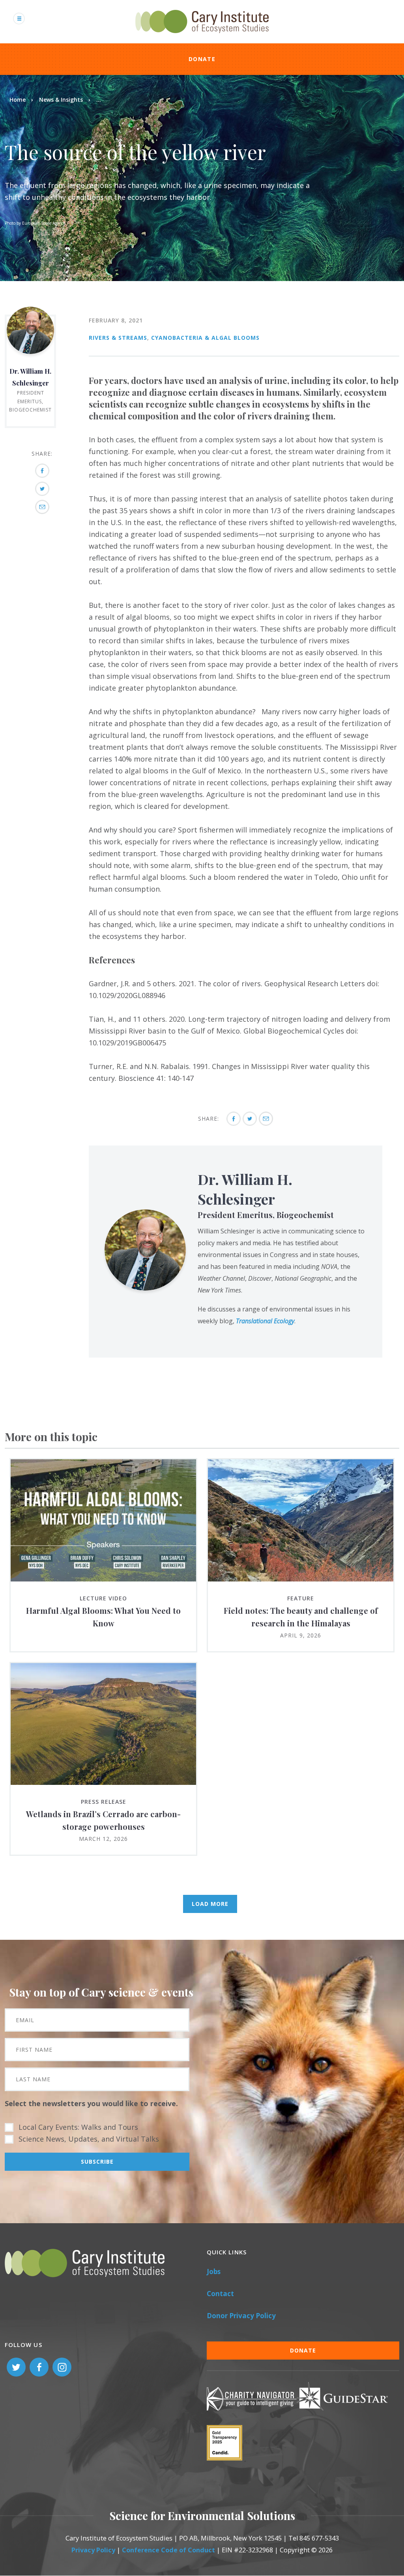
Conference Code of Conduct (168, 2550)
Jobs (214, 2271)
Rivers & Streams (118, 338)
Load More (210, 1904)
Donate (202, 59)
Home (18, 100)
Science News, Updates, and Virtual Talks (89, 2139)
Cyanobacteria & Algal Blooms (205, 338)
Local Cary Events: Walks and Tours (78, 2127)
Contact (220, 2294)
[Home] (202, 37)
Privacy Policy (93, 2550)
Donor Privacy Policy (241, 2316)
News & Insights (61, 100)
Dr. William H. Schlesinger (245, 1189)
